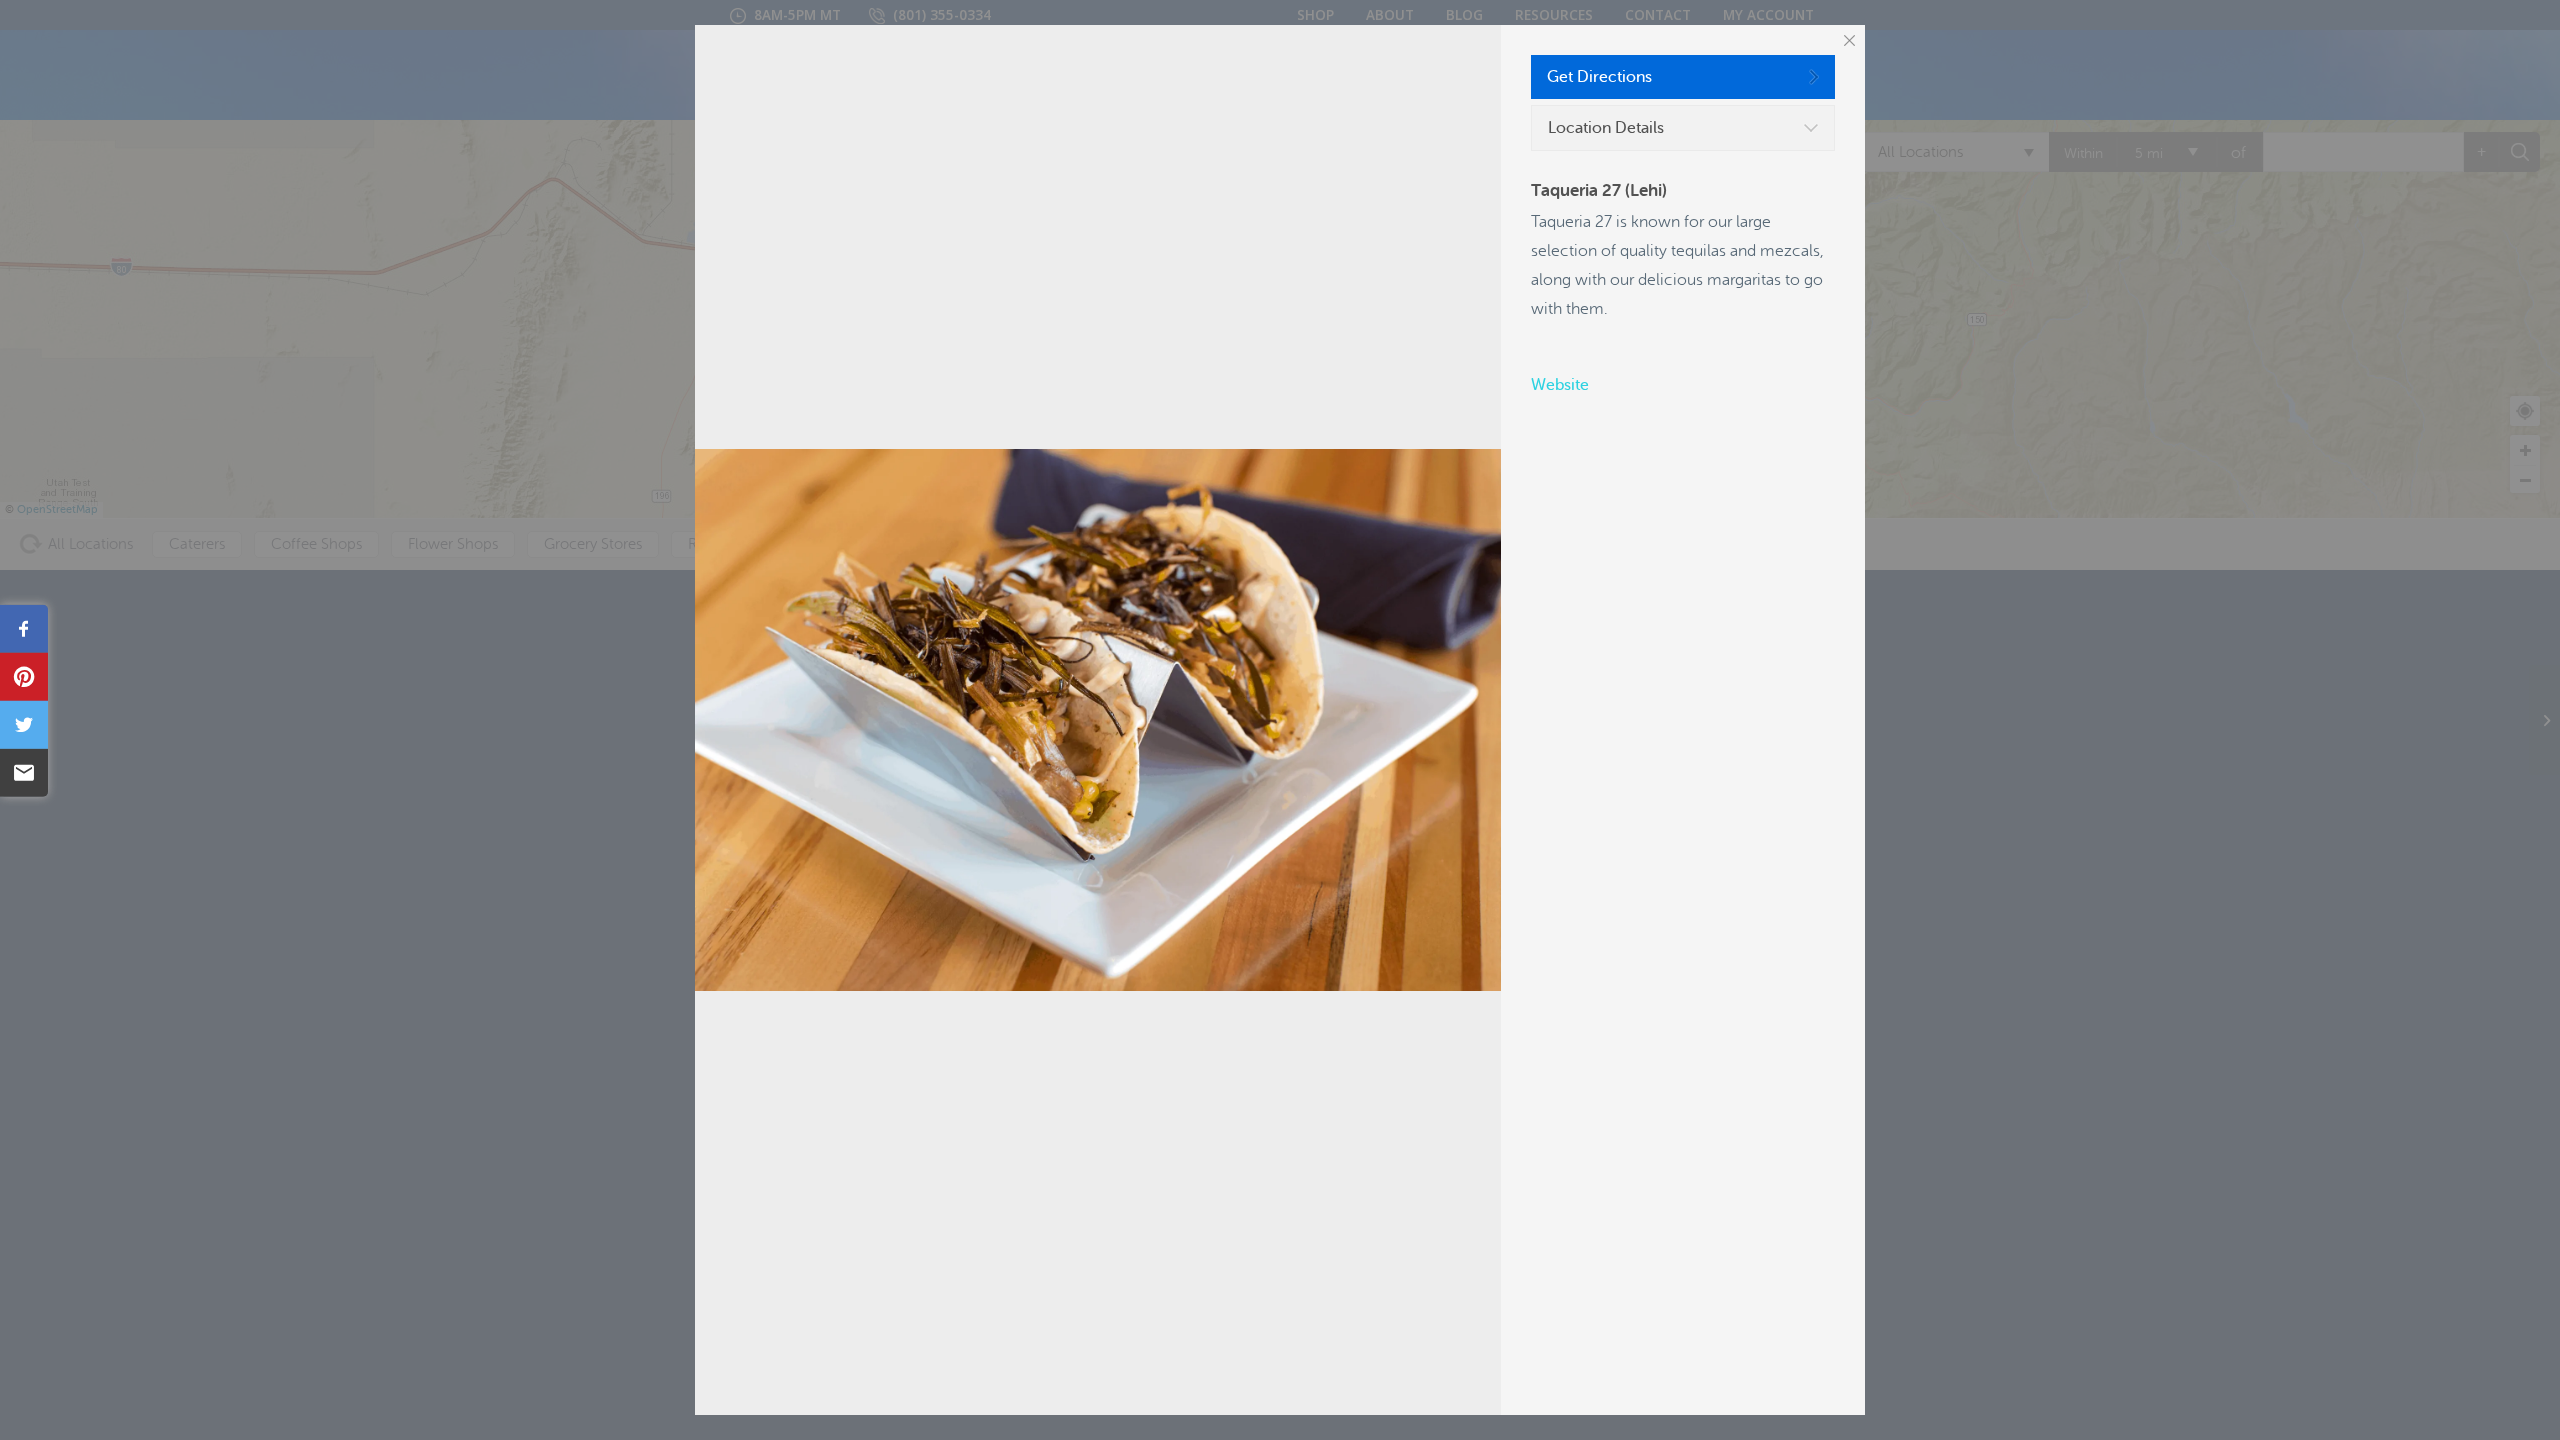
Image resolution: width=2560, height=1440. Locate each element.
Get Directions (1599, 77)
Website (1560, 385)
